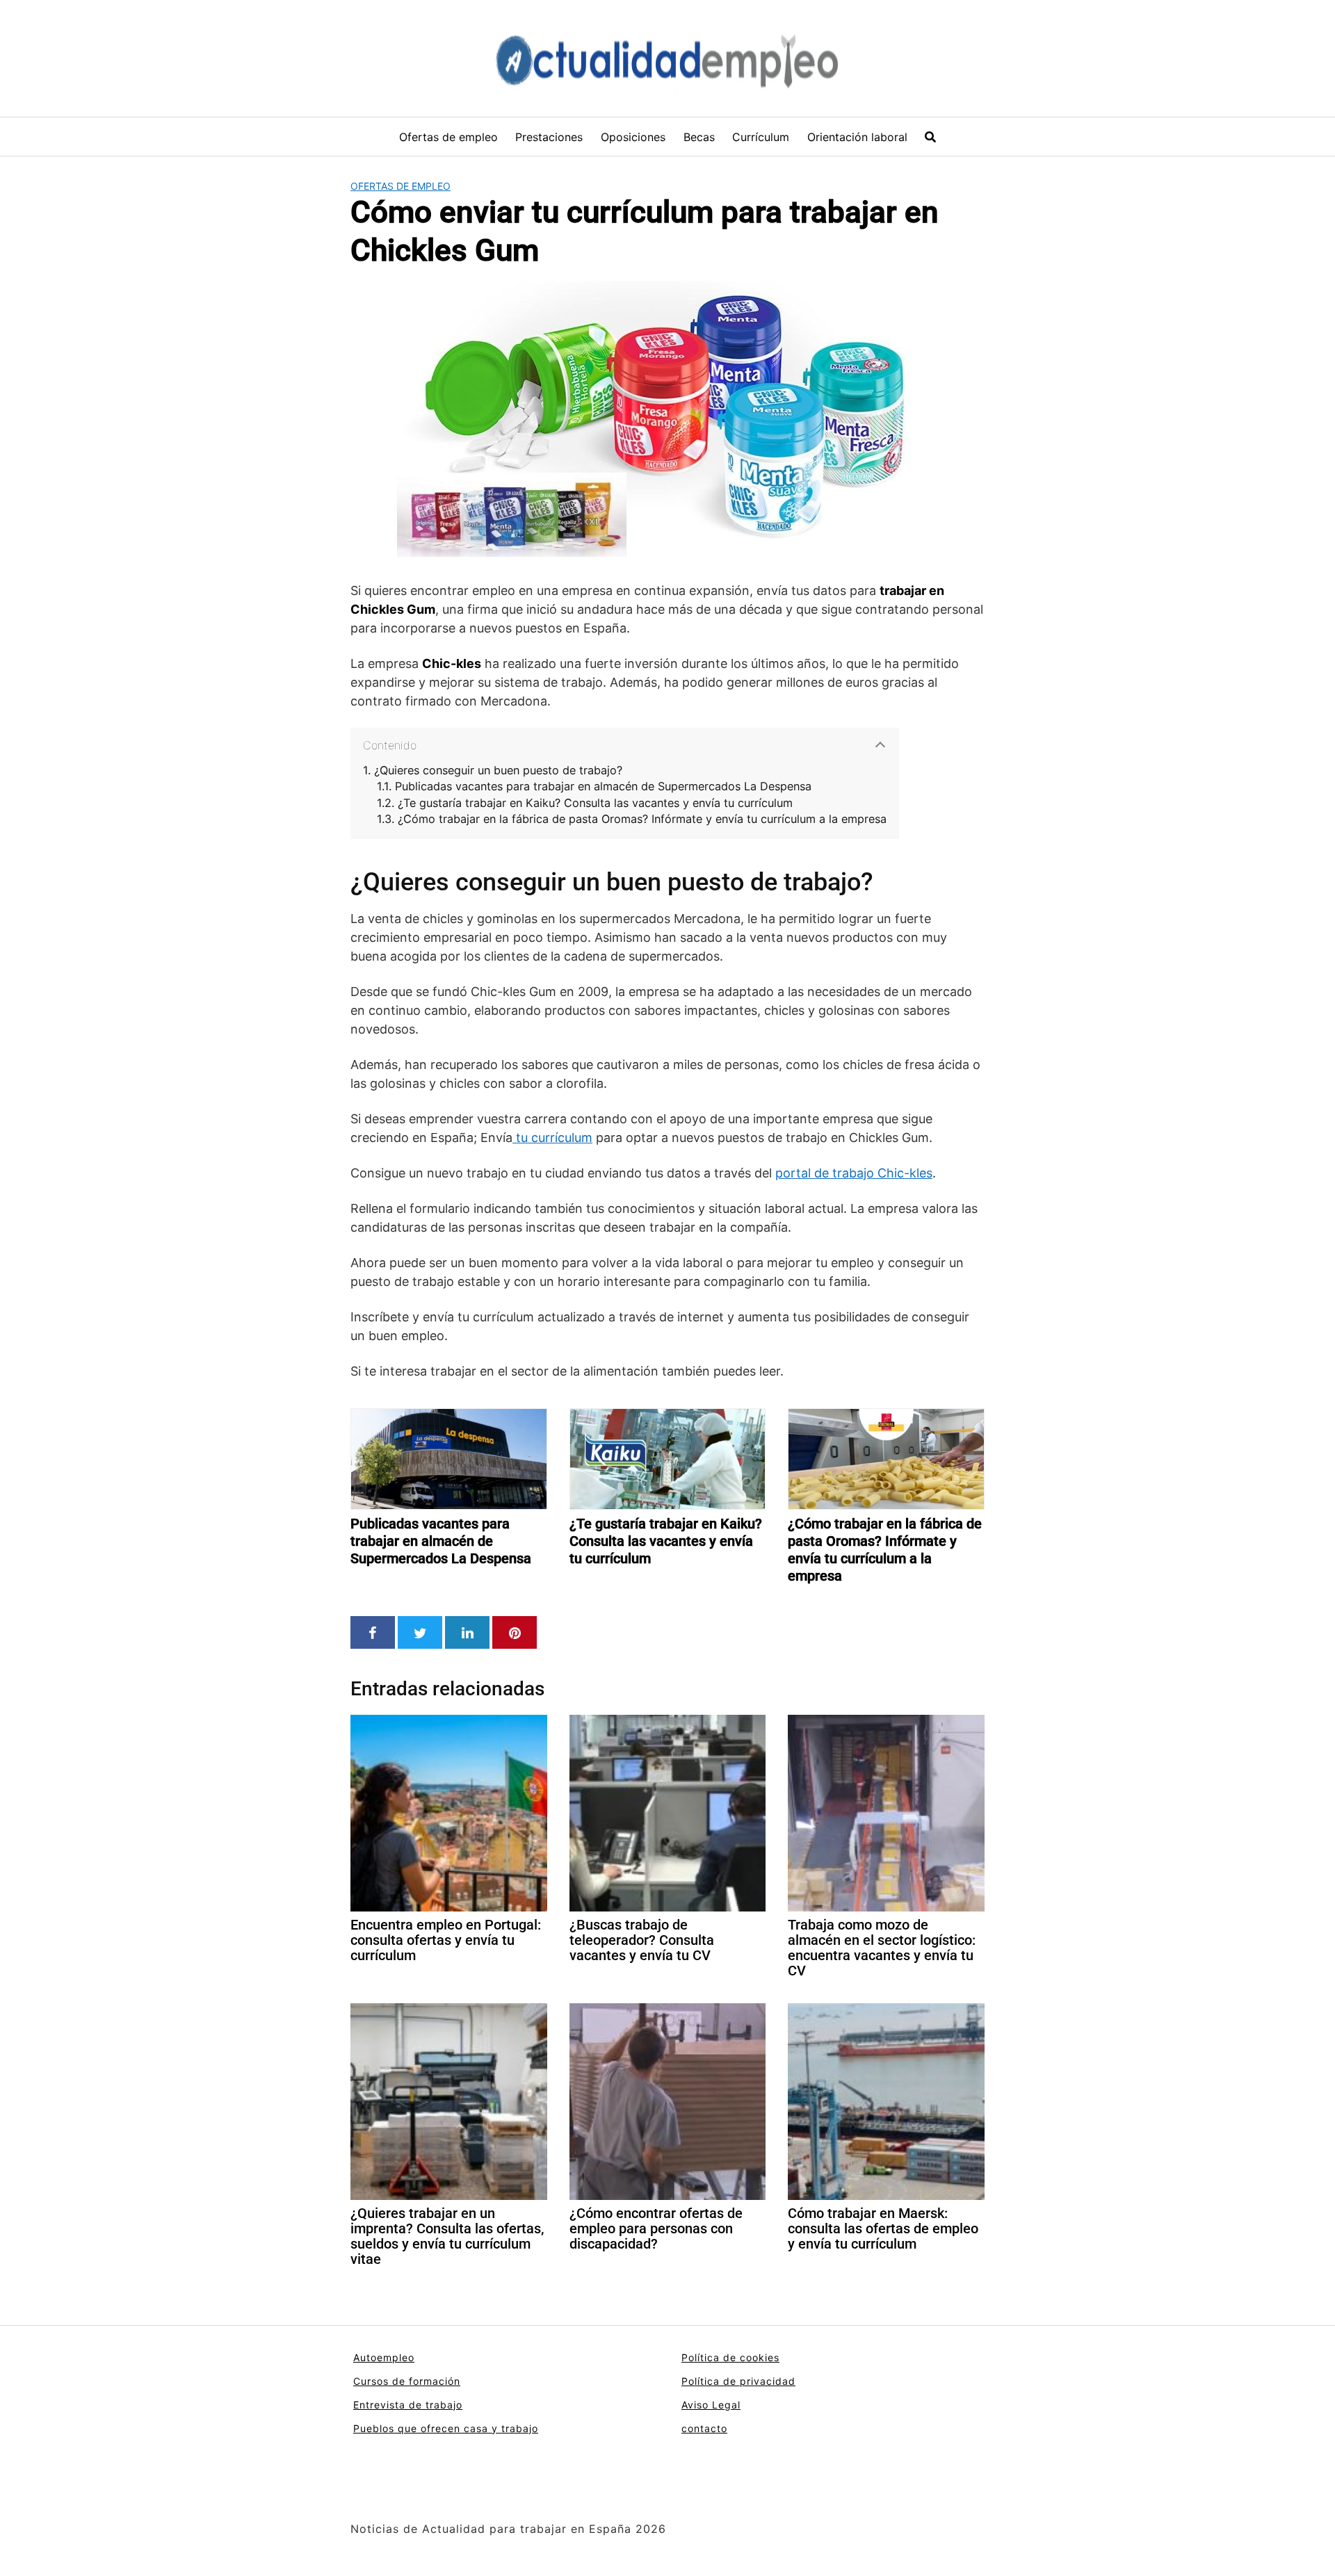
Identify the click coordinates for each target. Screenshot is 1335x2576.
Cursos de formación (407, 2381)
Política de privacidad (738, 2381)
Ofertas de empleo (448, 137)
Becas (699, 137)
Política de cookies (730, 2357)
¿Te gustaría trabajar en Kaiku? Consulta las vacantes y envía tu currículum (595, 803)
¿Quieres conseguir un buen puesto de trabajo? (498, 771)
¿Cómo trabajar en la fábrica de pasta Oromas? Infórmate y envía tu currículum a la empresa (642, 819)
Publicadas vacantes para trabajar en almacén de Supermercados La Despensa (603, 786)
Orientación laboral (857, 137)
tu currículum (552, 1138)
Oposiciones (633, 137)
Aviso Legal (711, 2405)
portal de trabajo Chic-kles (854, 1173)
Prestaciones (549, 137)
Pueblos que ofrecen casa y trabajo (446, 2428)
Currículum (761, 137)
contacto (704, 2428)
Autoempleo (384, 2357)
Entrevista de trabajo (408, 2405)
